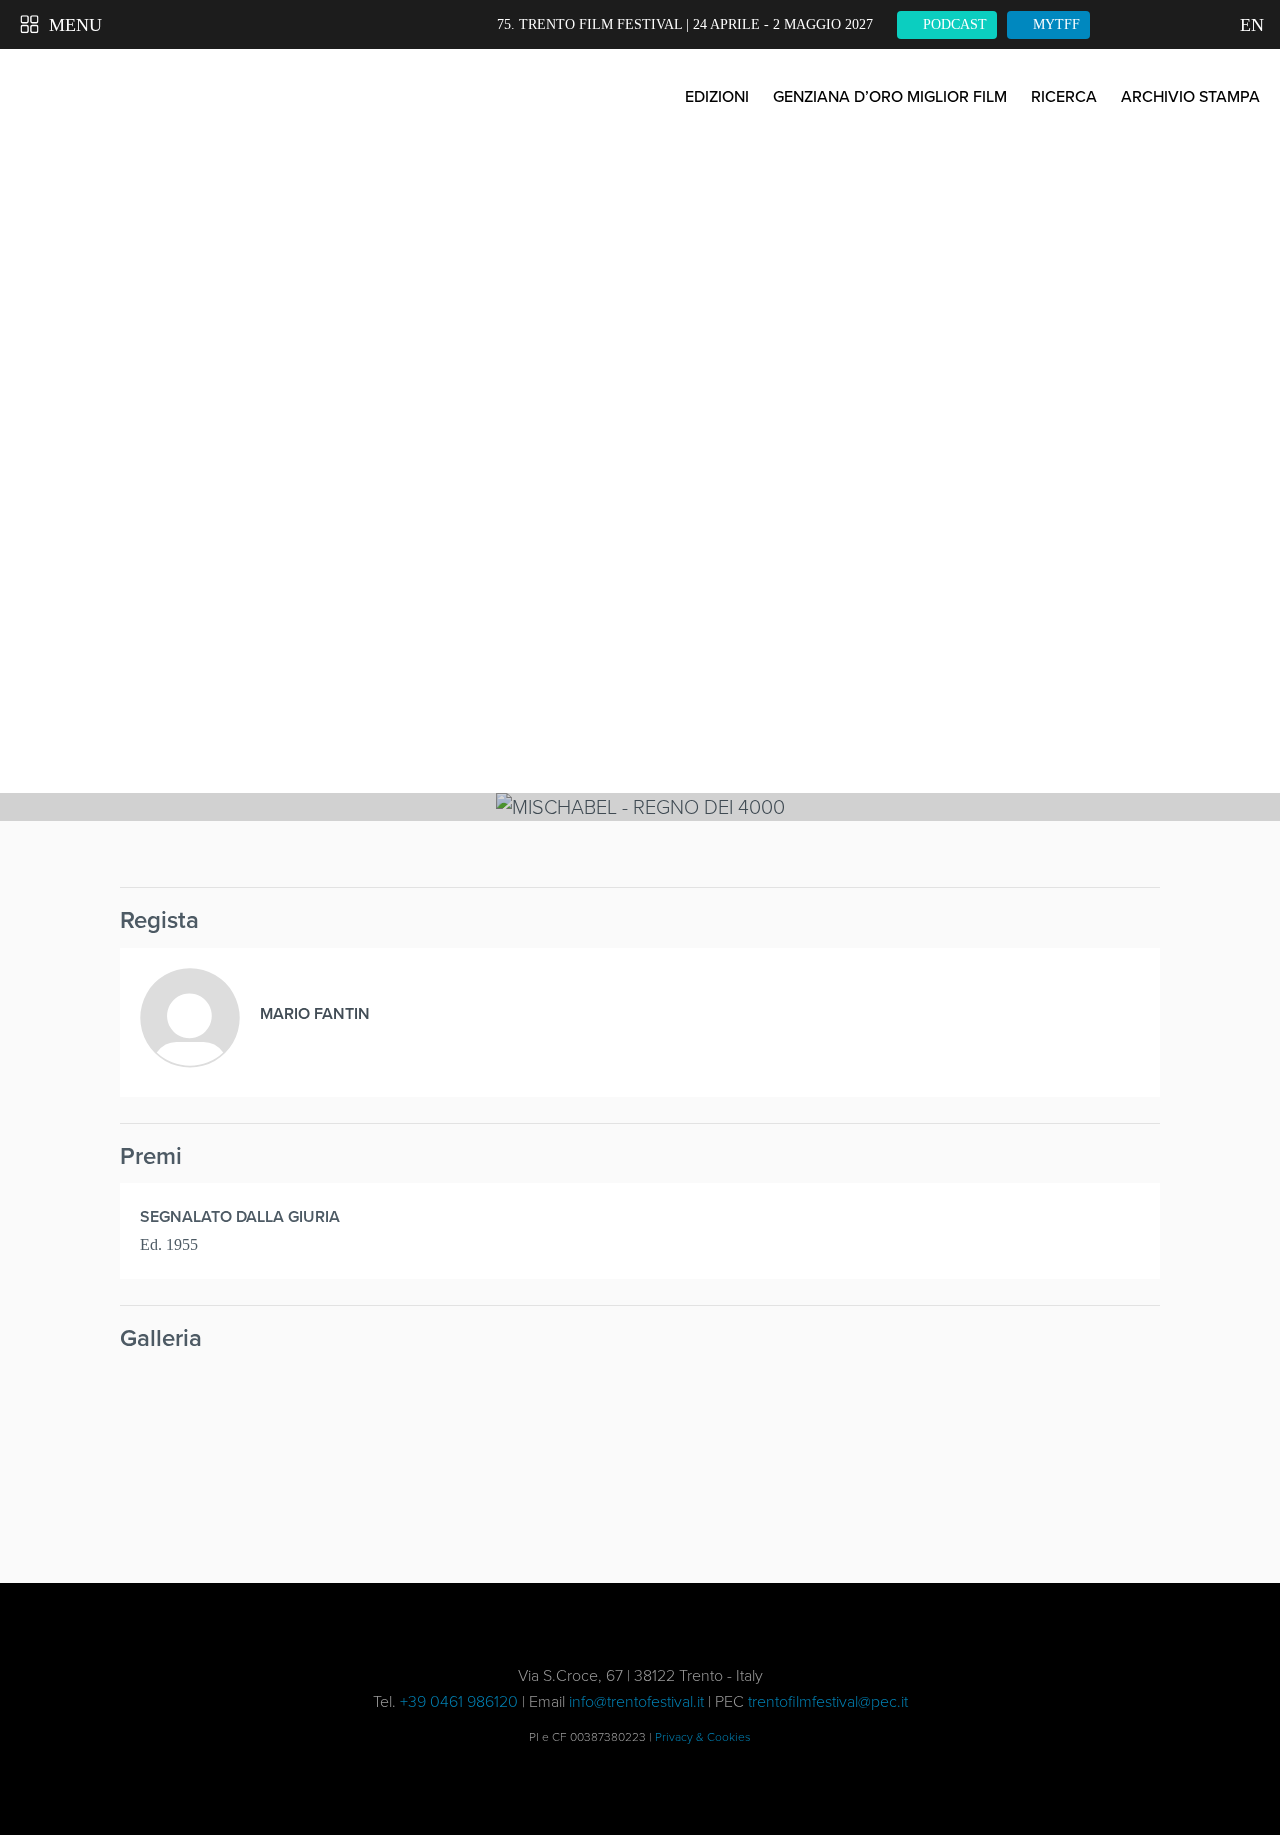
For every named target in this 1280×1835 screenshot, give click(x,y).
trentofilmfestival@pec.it (828, 1701)
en (1250, 25)
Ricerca (1064, 96)
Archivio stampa (1190, 96)
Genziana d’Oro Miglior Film (890, 96)
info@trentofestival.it (636, 1701)
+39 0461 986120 (459, 1701)
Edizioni (717, 96)
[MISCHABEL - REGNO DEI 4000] (243, 1455)
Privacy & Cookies (703, 1737)
